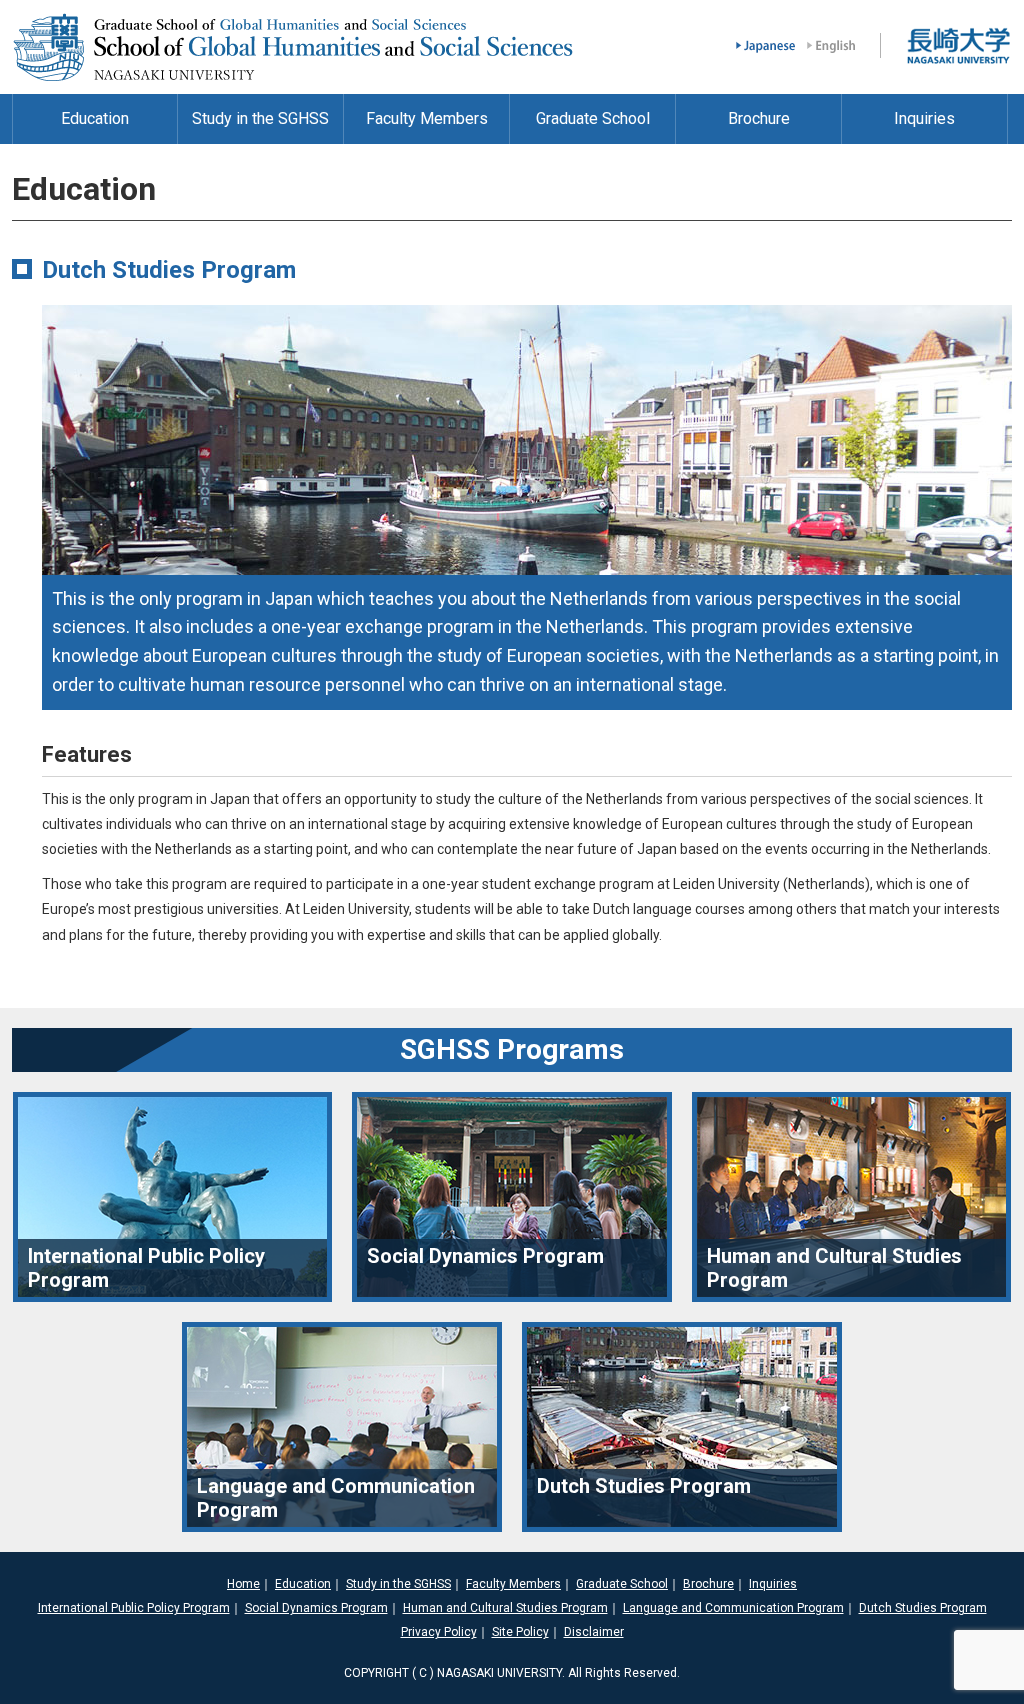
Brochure (708, 1584)
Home (243, 1584)
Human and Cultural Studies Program (505, 1608)
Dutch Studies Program (923, 1608)
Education (303, 1584)
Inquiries (773, 1584)
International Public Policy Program (134, 1608)
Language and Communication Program (733, 1608)
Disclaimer (594, 1632)
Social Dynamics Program (316, 1608)
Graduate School (622, 1584)
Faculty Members (513, 1584)
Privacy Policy (439, 1632)
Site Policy (520, 1632)
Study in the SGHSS (398, 1584)
